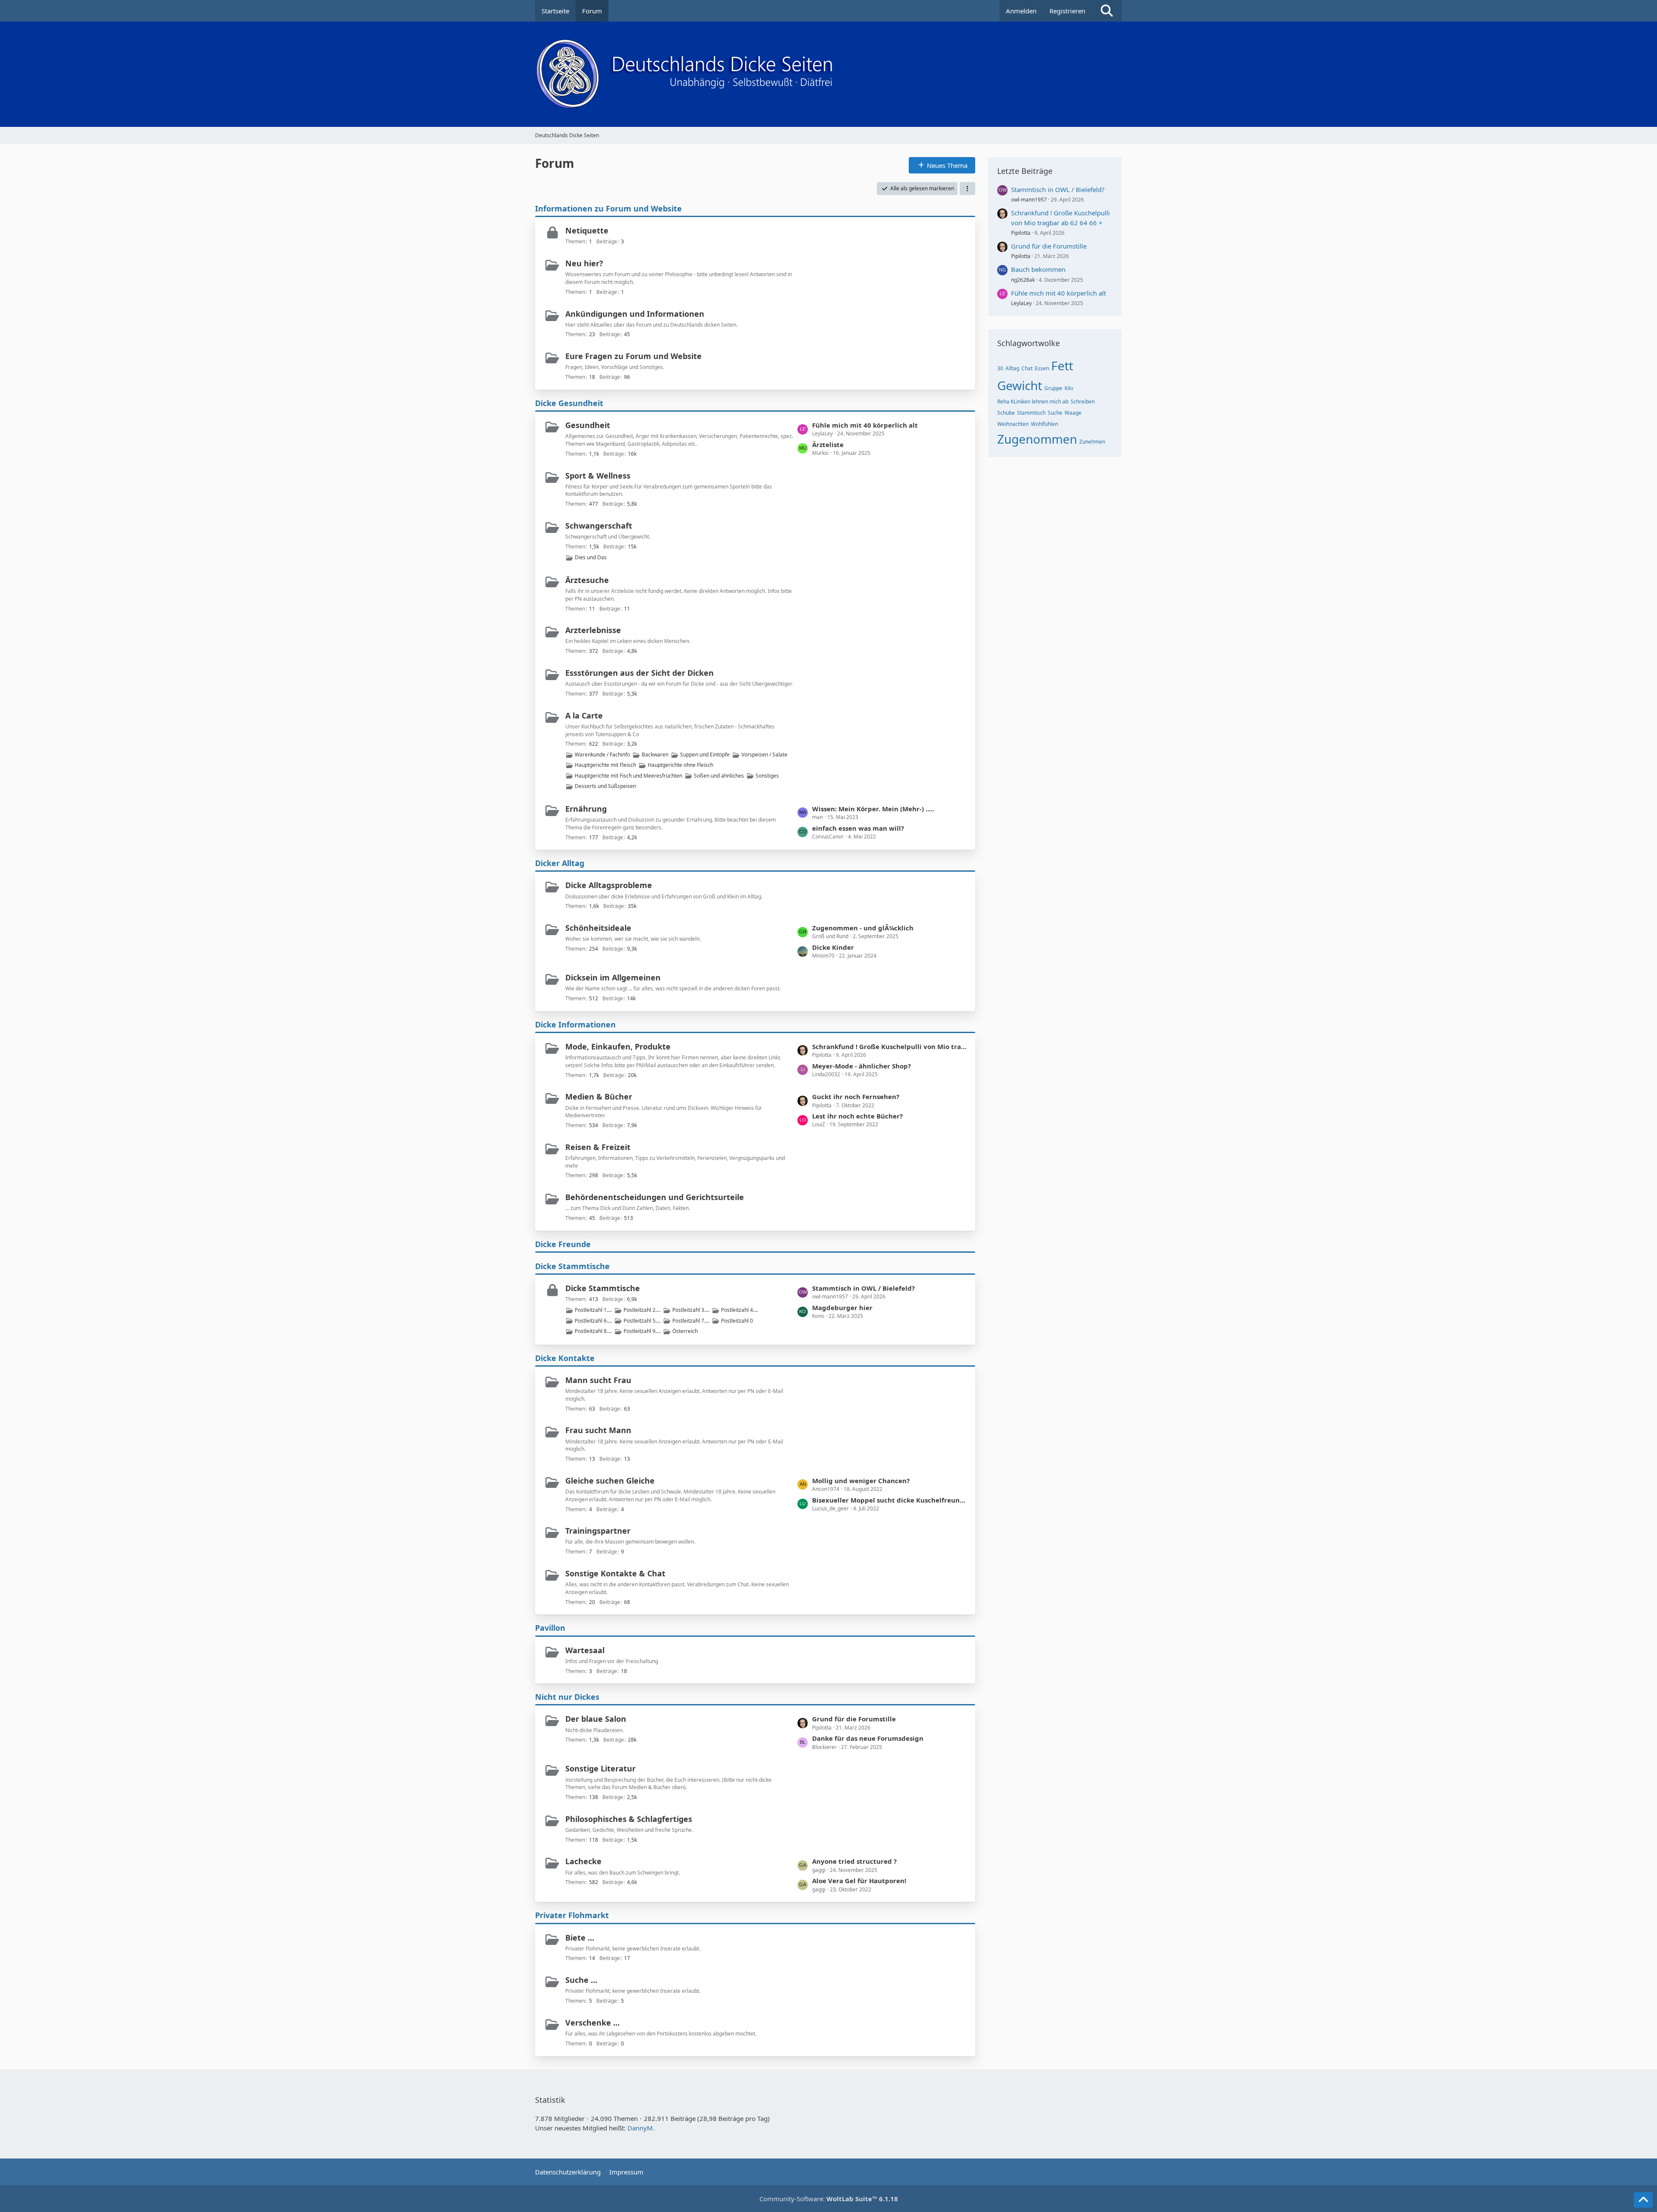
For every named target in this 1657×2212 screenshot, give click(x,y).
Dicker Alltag (560, 863)
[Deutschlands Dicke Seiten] (828, 74)
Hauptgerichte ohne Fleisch (680, 765)
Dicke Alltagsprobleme (609, 885)
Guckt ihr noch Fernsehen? (856, 1097)
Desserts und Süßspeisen (605, 786)
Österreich (685, 1331)
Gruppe (1053, 388)
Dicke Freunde (563, 1244)
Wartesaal (585, 1650)
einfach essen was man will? (858, 828)
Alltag (1012, 368)
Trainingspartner (598, 1531)
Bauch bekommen (1038, 269)
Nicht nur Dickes (567, 1697)
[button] (967, 189)
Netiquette (587, 230)
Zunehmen (1092, 442)
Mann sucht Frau (598, 1380)
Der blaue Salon (596, 1719)
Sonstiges (767, 776)
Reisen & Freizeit (598, 1147)
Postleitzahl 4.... (740, 1310)
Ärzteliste (828, 444)
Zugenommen (1037, 439)
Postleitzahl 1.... (593, 1310)
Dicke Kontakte (565, 1358)
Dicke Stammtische (572, 1266)
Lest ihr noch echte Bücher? (857, 1116)
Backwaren (655, 755)
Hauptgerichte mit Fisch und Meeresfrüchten (628, 776)
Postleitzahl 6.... (593, 1321)
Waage (1073, 413)
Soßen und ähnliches (719, 776)
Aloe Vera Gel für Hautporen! (859, 1881)
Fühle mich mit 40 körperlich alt (865, 425)
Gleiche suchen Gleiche (610, 1481)
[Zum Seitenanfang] (1643, 2200)
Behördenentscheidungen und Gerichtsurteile (655, 1197)
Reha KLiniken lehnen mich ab (1033, 402)
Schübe (1006, 413)
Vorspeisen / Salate (764, 755)
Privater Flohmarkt (572, 1915)
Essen (1042, 368)
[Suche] (1107, 11)
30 (1000, 368)
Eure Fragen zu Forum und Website (633, 356)
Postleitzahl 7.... (691, 1321)
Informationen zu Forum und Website (608, 208)
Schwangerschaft (599, 526)
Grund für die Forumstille (854, 1719)
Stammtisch (1031, 413)
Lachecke (583, 1861)
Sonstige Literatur (600, 1768)
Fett (1062, 366)
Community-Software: (829, 2199)
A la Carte (584, 715)
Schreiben (1083, 402)
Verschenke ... (592, 2023)
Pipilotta (1021, 233)
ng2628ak (1023, 280)
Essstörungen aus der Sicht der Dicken (639, 673)
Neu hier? (584, 263)
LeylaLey (1021, 303)
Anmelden (1021, 11)
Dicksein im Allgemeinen (613, 977)
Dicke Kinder (833, 947)
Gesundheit (588, 425)
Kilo (1069, 388)
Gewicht (1020, 385)
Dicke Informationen (575, 1024)
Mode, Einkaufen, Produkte (618, 1046)
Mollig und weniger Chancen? (861, 1481)
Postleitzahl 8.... (593, 1331)
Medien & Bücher (599, 1097)
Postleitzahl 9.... (642, 1331)
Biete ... (580, 1938)
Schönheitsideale (598, 928)
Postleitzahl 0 (737, 1321)
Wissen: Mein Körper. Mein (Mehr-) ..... (873, 809)
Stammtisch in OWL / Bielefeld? (863, 1288)
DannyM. (641, 2128)
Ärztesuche (587, 580)
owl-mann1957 (1029, 200)
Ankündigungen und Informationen (635, 314)
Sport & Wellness (598, 476)
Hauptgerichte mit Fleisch (605, 765)
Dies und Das (591, 557)
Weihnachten (1013, 424)
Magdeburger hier (842, 1308)
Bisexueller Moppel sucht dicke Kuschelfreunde (889, 1500)
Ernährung (586, 809)
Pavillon (550, 1628)
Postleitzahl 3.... (691, 1310)
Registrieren (1067, 11)
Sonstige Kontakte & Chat (615, 1573)
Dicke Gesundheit (569, 403)
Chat (1027, 368)
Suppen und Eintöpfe (705, 755)
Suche (1055, 413)
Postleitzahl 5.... (642, 1321)
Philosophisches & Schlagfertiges (629, 1819)
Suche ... (581, 1980)
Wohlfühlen (1044, 424)
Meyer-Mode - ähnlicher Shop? (862, 1066)
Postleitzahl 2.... (642, 1310)
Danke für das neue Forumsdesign (868, 1738)
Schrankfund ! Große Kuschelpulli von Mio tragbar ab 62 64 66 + (889, 1046)
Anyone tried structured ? (854, 1861)
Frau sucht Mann (598, 1430)
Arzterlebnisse (593, 630)
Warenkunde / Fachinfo (602, 755)
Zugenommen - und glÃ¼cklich (863, 928)
